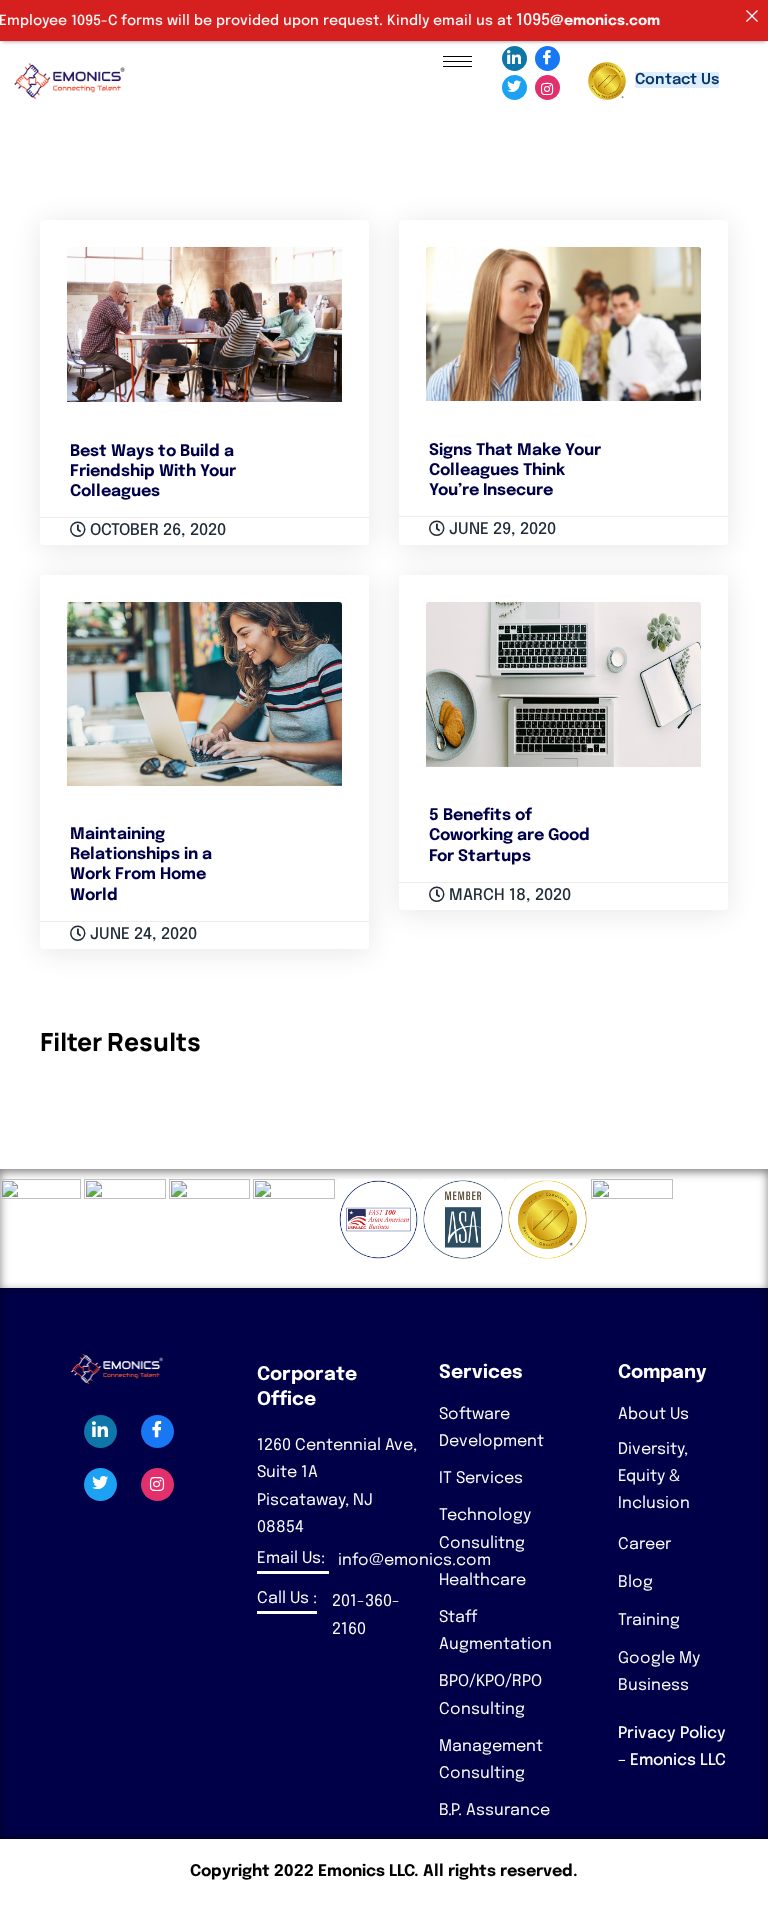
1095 (505, 20)
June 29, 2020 (500, 529)
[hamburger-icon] (457, 61)
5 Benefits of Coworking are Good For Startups (509, 835)
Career (644, 1544)
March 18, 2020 (508, 895)
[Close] (752, 16)
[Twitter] (514, 87)
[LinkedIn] (514, 58)
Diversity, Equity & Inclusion (654, 1476)
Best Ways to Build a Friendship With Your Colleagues (153, 471)
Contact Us (677, 80)
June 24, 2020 (141, 934)
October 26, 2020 (156, 530)
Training (649, 1620)
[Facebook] (547, 58)
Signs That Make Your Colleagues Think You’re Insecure (515, 470)
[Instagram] (547, 87)
